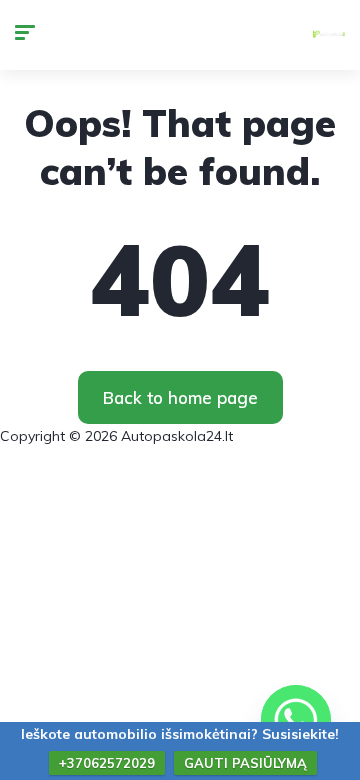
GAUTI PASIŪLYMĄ (245, 763)
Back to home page (180, 397)
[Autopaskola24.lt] (329, 35)
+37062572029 (107, 763)
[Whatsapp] (296, 720)
